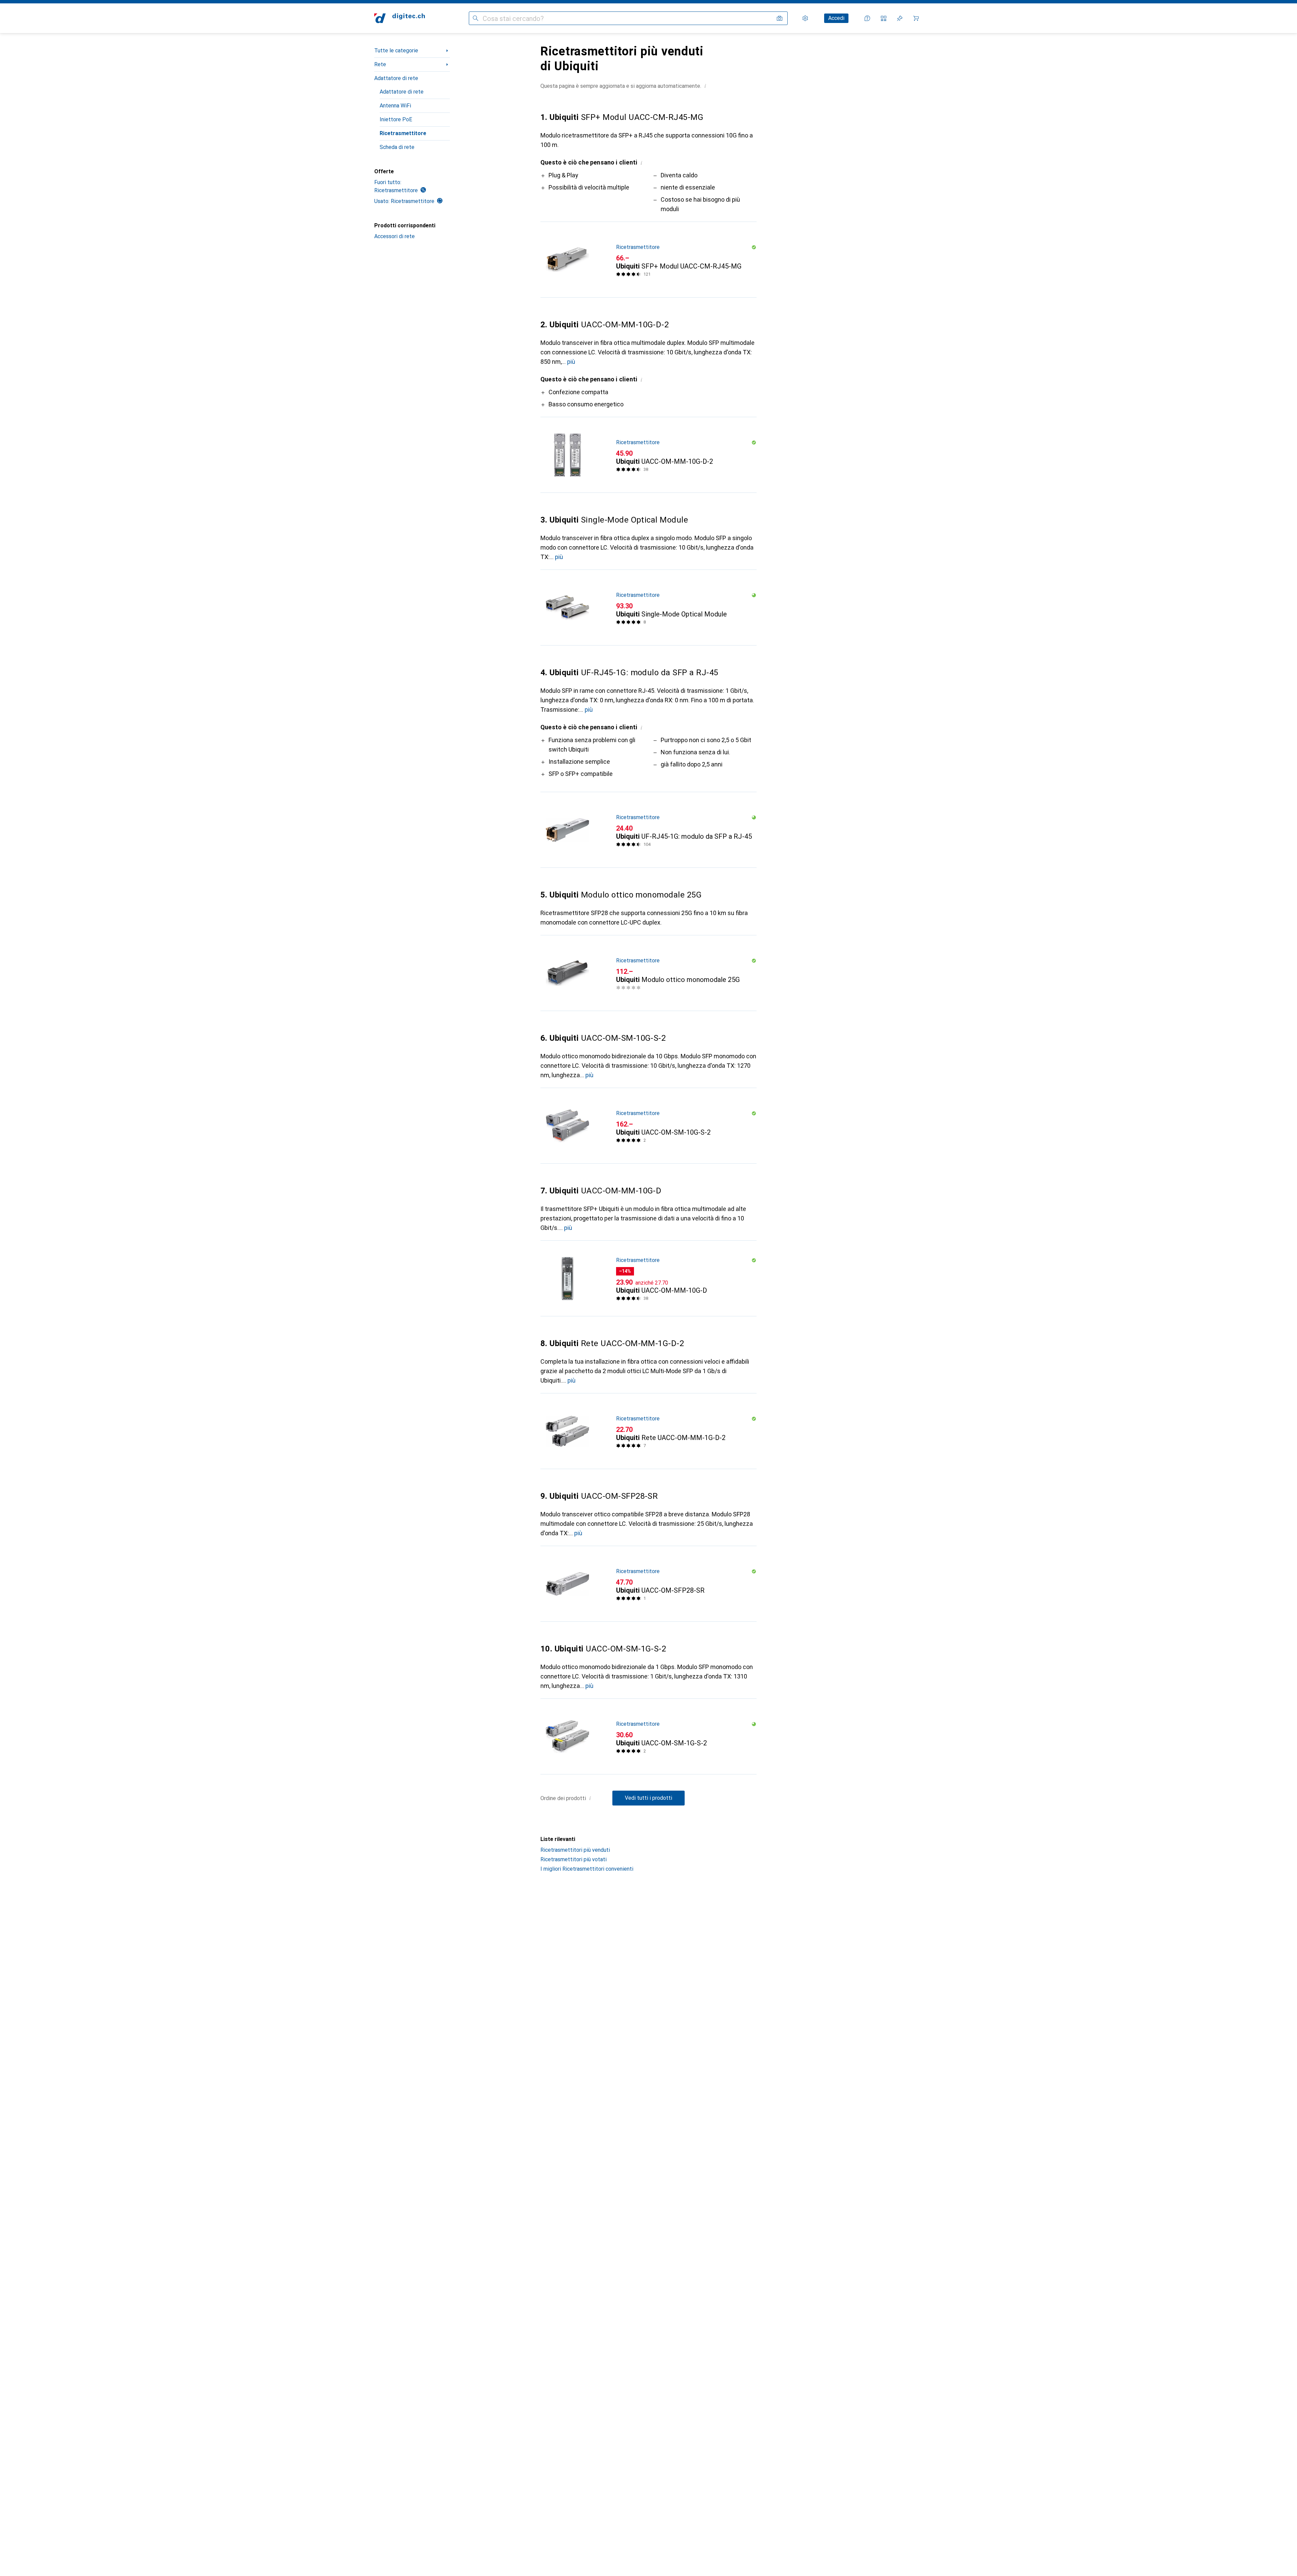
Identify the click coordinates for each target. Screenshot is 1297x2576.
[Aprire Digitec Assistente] (867, 18)
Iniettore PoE (396, 119)
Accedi (836, 18)
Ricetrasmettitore (403, 133)
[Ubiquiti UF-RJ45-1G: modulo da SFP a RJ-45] (648, 830)
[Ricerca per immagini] (780, 18)
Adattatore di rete (396, 78)
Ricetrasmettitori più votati (574, 1859)
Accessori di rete (395, 236)
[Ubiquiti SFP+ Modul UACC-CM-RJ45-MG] (648, 260)
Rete (380, 64)
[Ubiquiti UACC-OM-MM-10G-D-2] (648, 455)
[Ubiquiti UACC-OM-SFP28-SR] (648, 1584)
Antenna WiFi (395, 106)
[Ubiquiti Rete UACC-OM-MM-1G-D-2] (648, 1431)
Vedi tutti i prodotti (648, 1798)
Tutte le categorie (396, 50)
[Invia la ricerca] (476, 18)
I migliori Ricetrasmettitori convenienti (587, 1869)
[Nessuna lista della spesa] (900, 18)
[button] (705, 86)
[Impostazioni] (805, 18)
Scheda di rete (397, 147)
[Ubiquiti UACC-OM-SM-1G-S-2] (648, 1737)
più (571, 362)
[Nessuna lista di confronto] (884, 18)
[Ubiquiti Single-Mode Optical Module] (648, 608)
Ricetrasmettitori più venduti (575, 1850)
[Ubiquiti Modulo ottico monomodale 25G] (648, 973)
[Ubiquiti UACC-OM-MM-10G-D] (648, 1279)
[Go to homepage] (400, 18)
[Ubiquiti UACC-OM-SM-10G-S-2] (648, 1126)
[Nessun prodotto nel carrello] (916, 18)
